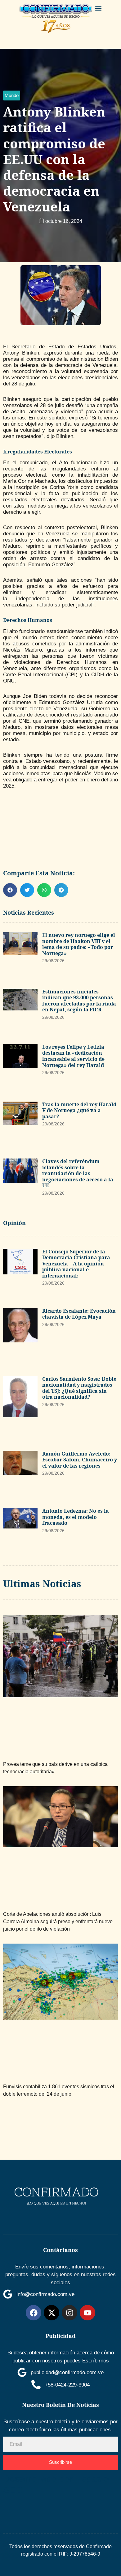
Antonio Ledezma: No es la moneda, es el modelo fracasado (76, 1517)
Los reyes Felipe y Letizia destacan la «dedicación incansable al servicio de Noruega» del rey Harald (73, 1056)
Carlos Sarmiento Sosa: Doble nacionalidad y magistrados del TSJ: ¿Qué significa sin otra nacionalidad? (79, 1388)
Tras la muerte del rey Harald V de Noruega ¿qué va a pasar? (79, 1110)
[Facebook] (34, 2313)
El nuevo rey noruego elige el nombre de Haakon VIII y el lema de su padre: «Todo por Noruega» (79, 944)
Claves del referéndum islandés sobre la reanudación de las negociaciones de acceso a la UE (78, 1173)
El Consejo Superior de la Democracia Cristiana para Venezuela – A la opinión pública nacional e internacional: (76, 1264)
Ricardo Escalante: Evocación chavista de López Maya (79, 1314)
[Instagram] (69, 2313)
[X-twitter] (52, 2313)
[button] (99, 8)
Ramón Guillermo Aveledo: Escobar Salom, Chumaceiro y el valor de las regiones (80, 1460)
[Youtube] (87, 2313)
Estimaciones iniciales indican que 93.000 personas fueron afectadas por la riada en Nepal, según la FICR (79, 1001)
